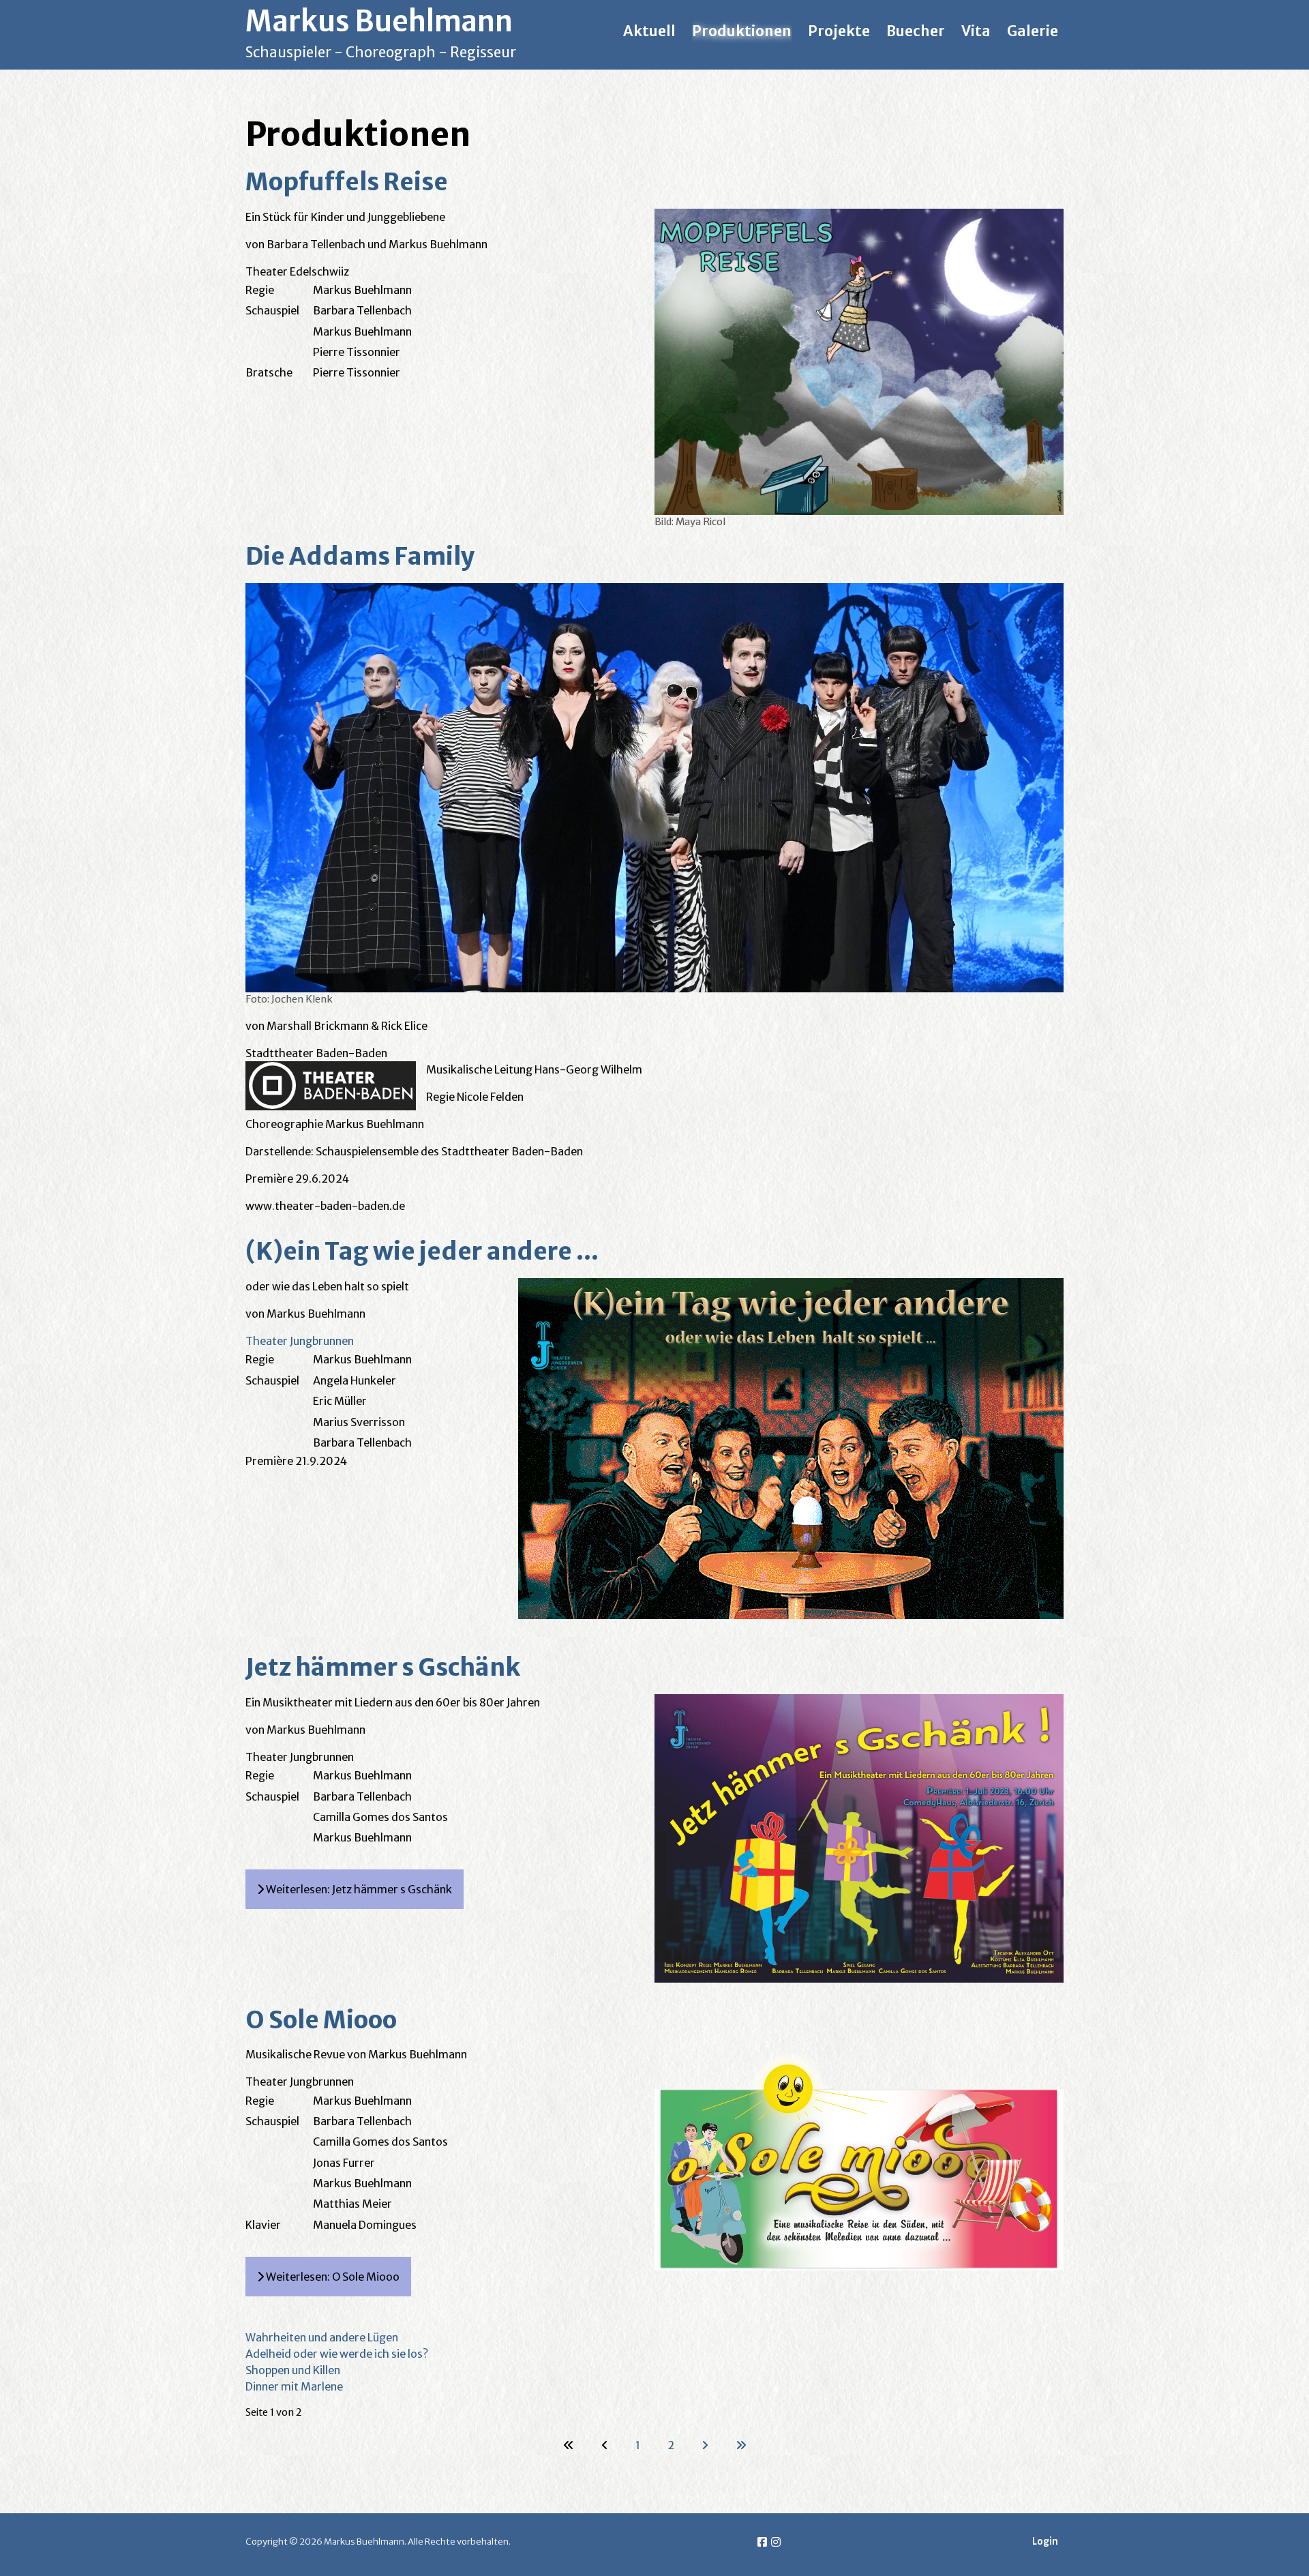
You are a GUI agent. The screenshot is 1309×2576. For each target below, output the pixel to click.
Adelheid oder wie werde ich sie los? (337, 2354)
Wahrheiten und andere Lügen (322, 2337)
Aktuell (649, 31)
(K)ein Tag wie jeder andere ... (422, 1251)
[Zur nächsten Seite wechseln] (705, 2445)
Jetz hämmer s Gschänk (383, 1667)
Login (1045, 2542)
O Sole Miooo (321, 2020)
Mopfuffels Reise (347, 182)
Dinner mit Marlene (294, 2386)
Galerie (1033, 31)
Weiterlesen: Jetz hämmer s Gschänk (358, 1889)
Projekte (839, 31)
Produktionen (742, 31)
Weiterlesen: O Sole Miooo (332, 2277)
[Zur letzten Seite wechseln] (741, 2445)
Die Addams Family (360, 556)
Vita (976, 31)
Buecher (916, 31)
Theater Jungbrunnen (300, 1341)
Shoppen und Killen (293, 2370)
